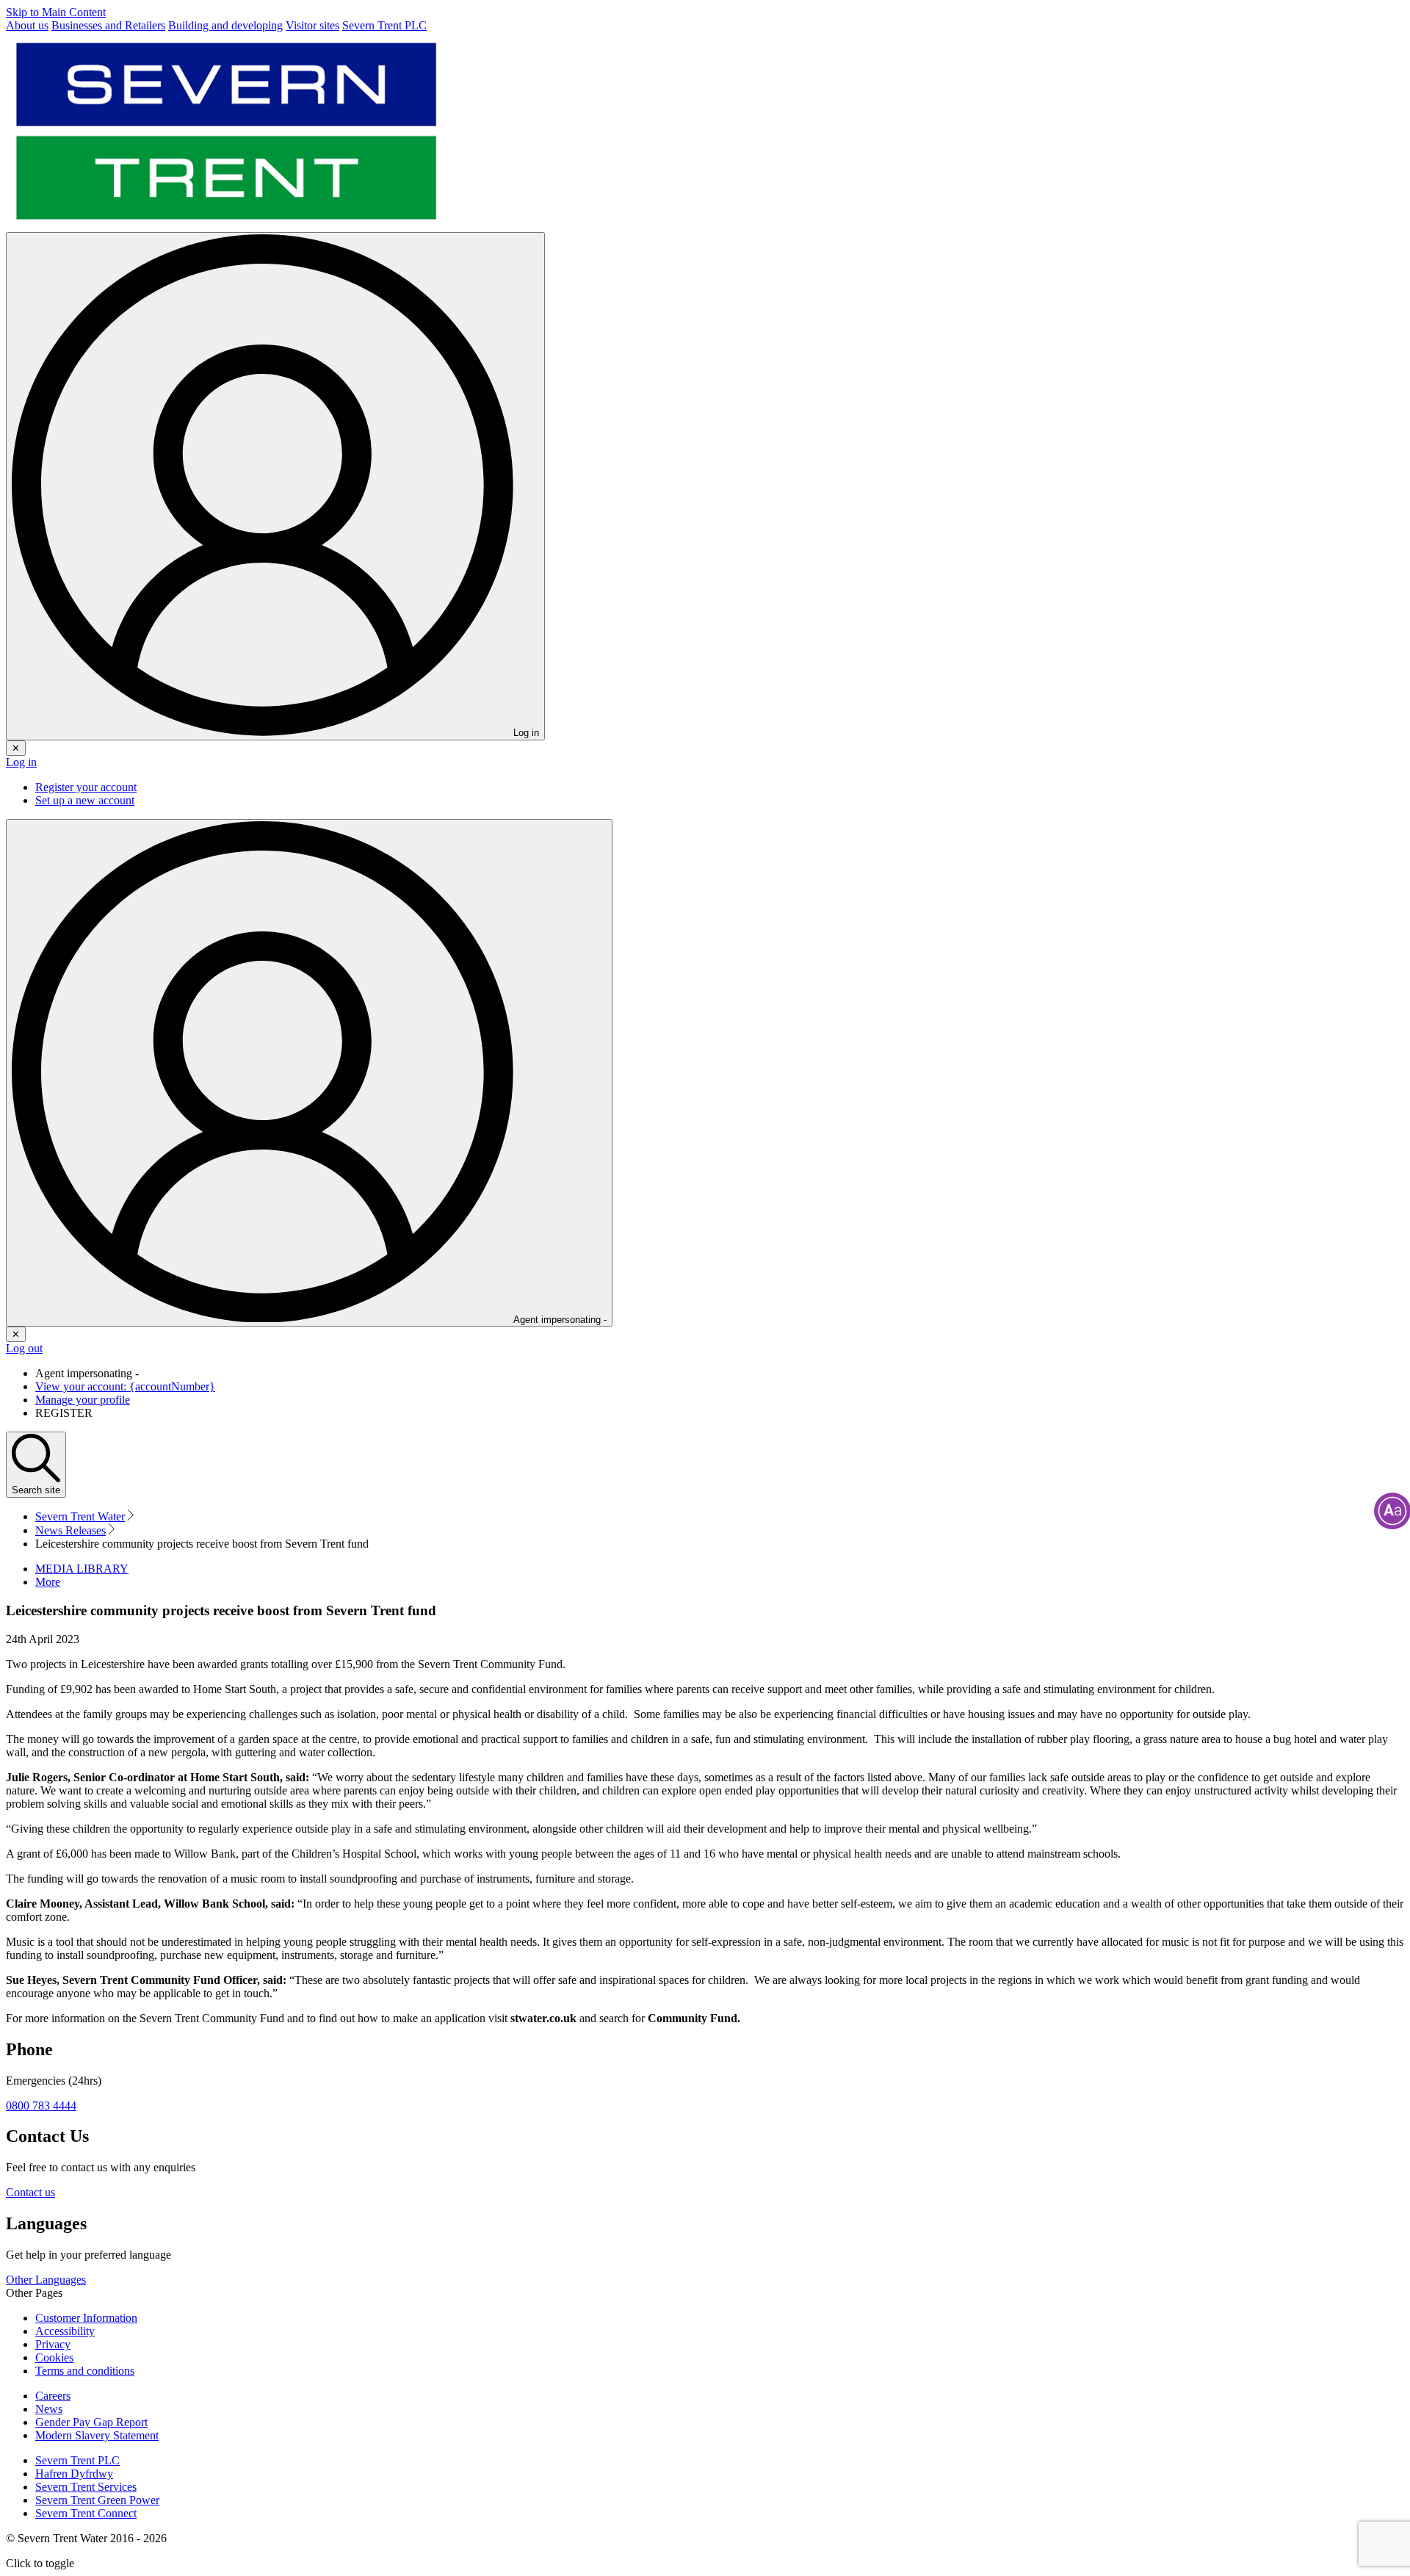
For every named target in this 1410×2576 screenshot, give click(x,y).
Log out (24, 1348)
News (49, 2409)
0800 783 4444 (41, 2106)
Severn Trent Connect (86, 2513)
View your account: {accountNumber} (125, 1386)
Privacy (53, 2344)
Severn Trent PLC (77, 2460)
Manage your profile (83, 1400)
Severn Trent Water (80, 1516)
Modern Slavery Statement (97, 2435)
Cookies (54, 2357)
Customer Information (86, 2318)
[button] (48, 1582)
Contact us (30, 2192)
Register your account (86, 787)
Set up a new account (85, 800)
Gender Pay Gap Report (91, 2422)
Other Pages (34, 2293)
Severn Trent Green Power (97, 2500)
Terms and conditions (85, 2371)
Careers (53, 2396)
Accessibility (65, 2331)
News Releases (70, 1530)
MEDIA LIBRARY (82, 1569)
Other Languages (46, 2280)
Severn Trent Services (86, 2487)
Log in (21, 762)
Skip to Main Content (56, 12)
